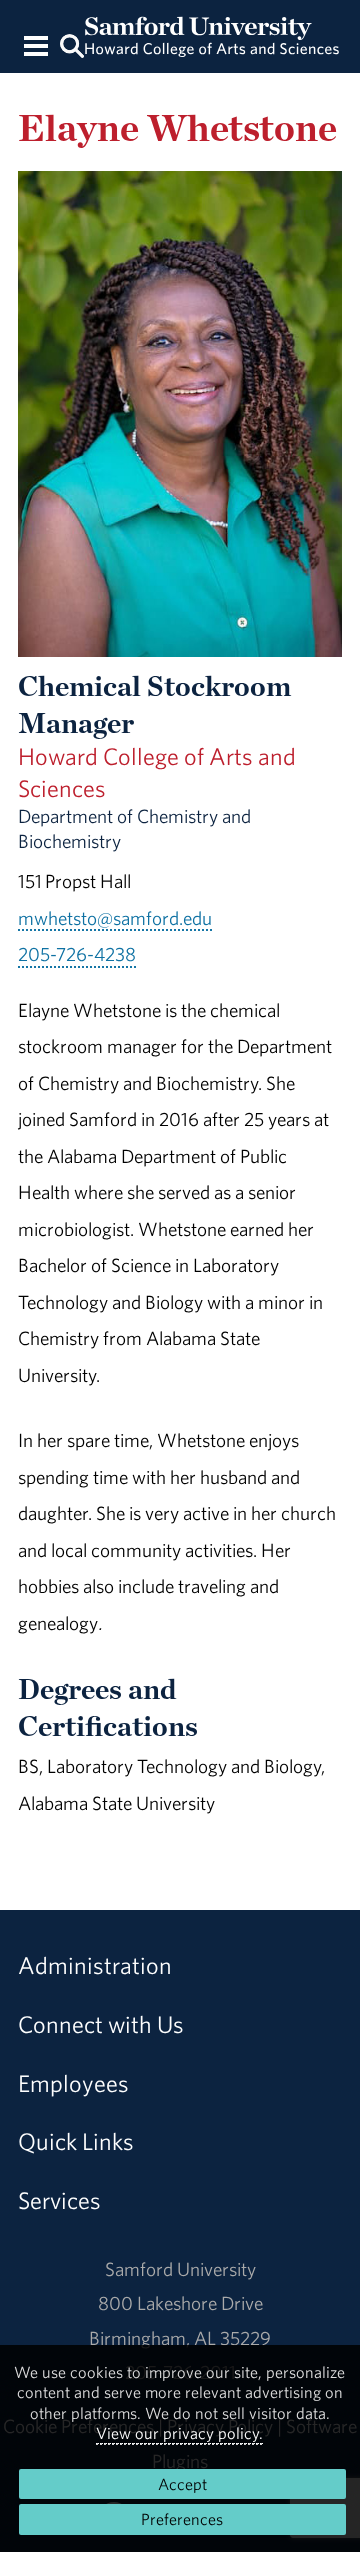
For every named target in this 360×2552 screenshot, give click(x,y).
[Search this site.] (71, 44)
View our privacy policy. (179, 2433)
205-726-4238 (77, 954)
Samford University (180, 2269)
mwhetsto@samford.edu (115, 918)
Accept (182, 2484)
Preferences (182, 2519)
